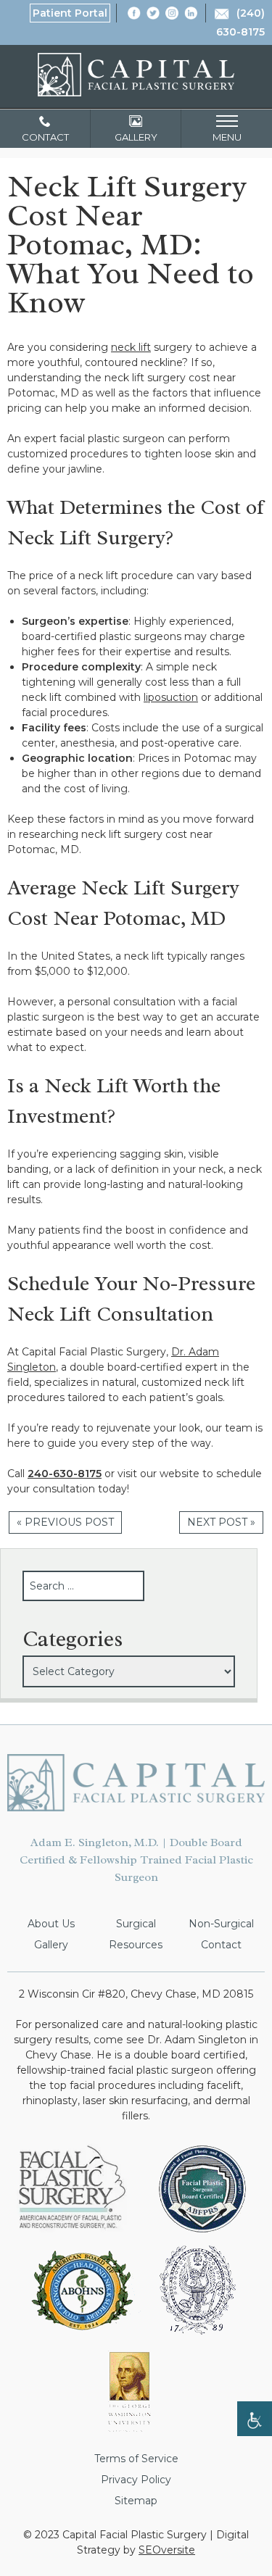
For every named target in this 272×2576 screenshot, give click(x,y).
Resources (136, 1945)
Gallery (51, 1945)
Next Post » (221, 1522)
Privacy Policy (136, 2480)
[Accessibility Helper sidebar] (255, 2419)
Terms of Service (136, 2459)
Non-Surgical (221, 1924)
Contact (221, 1945)
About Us (51, 1924)
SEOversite (167, 2550)
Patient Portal (70, 13)
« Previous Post (65, 1522)
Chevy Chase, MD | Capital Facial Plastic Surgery (136, 75)
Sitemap (136, 2501)
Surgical (136, 1924)
